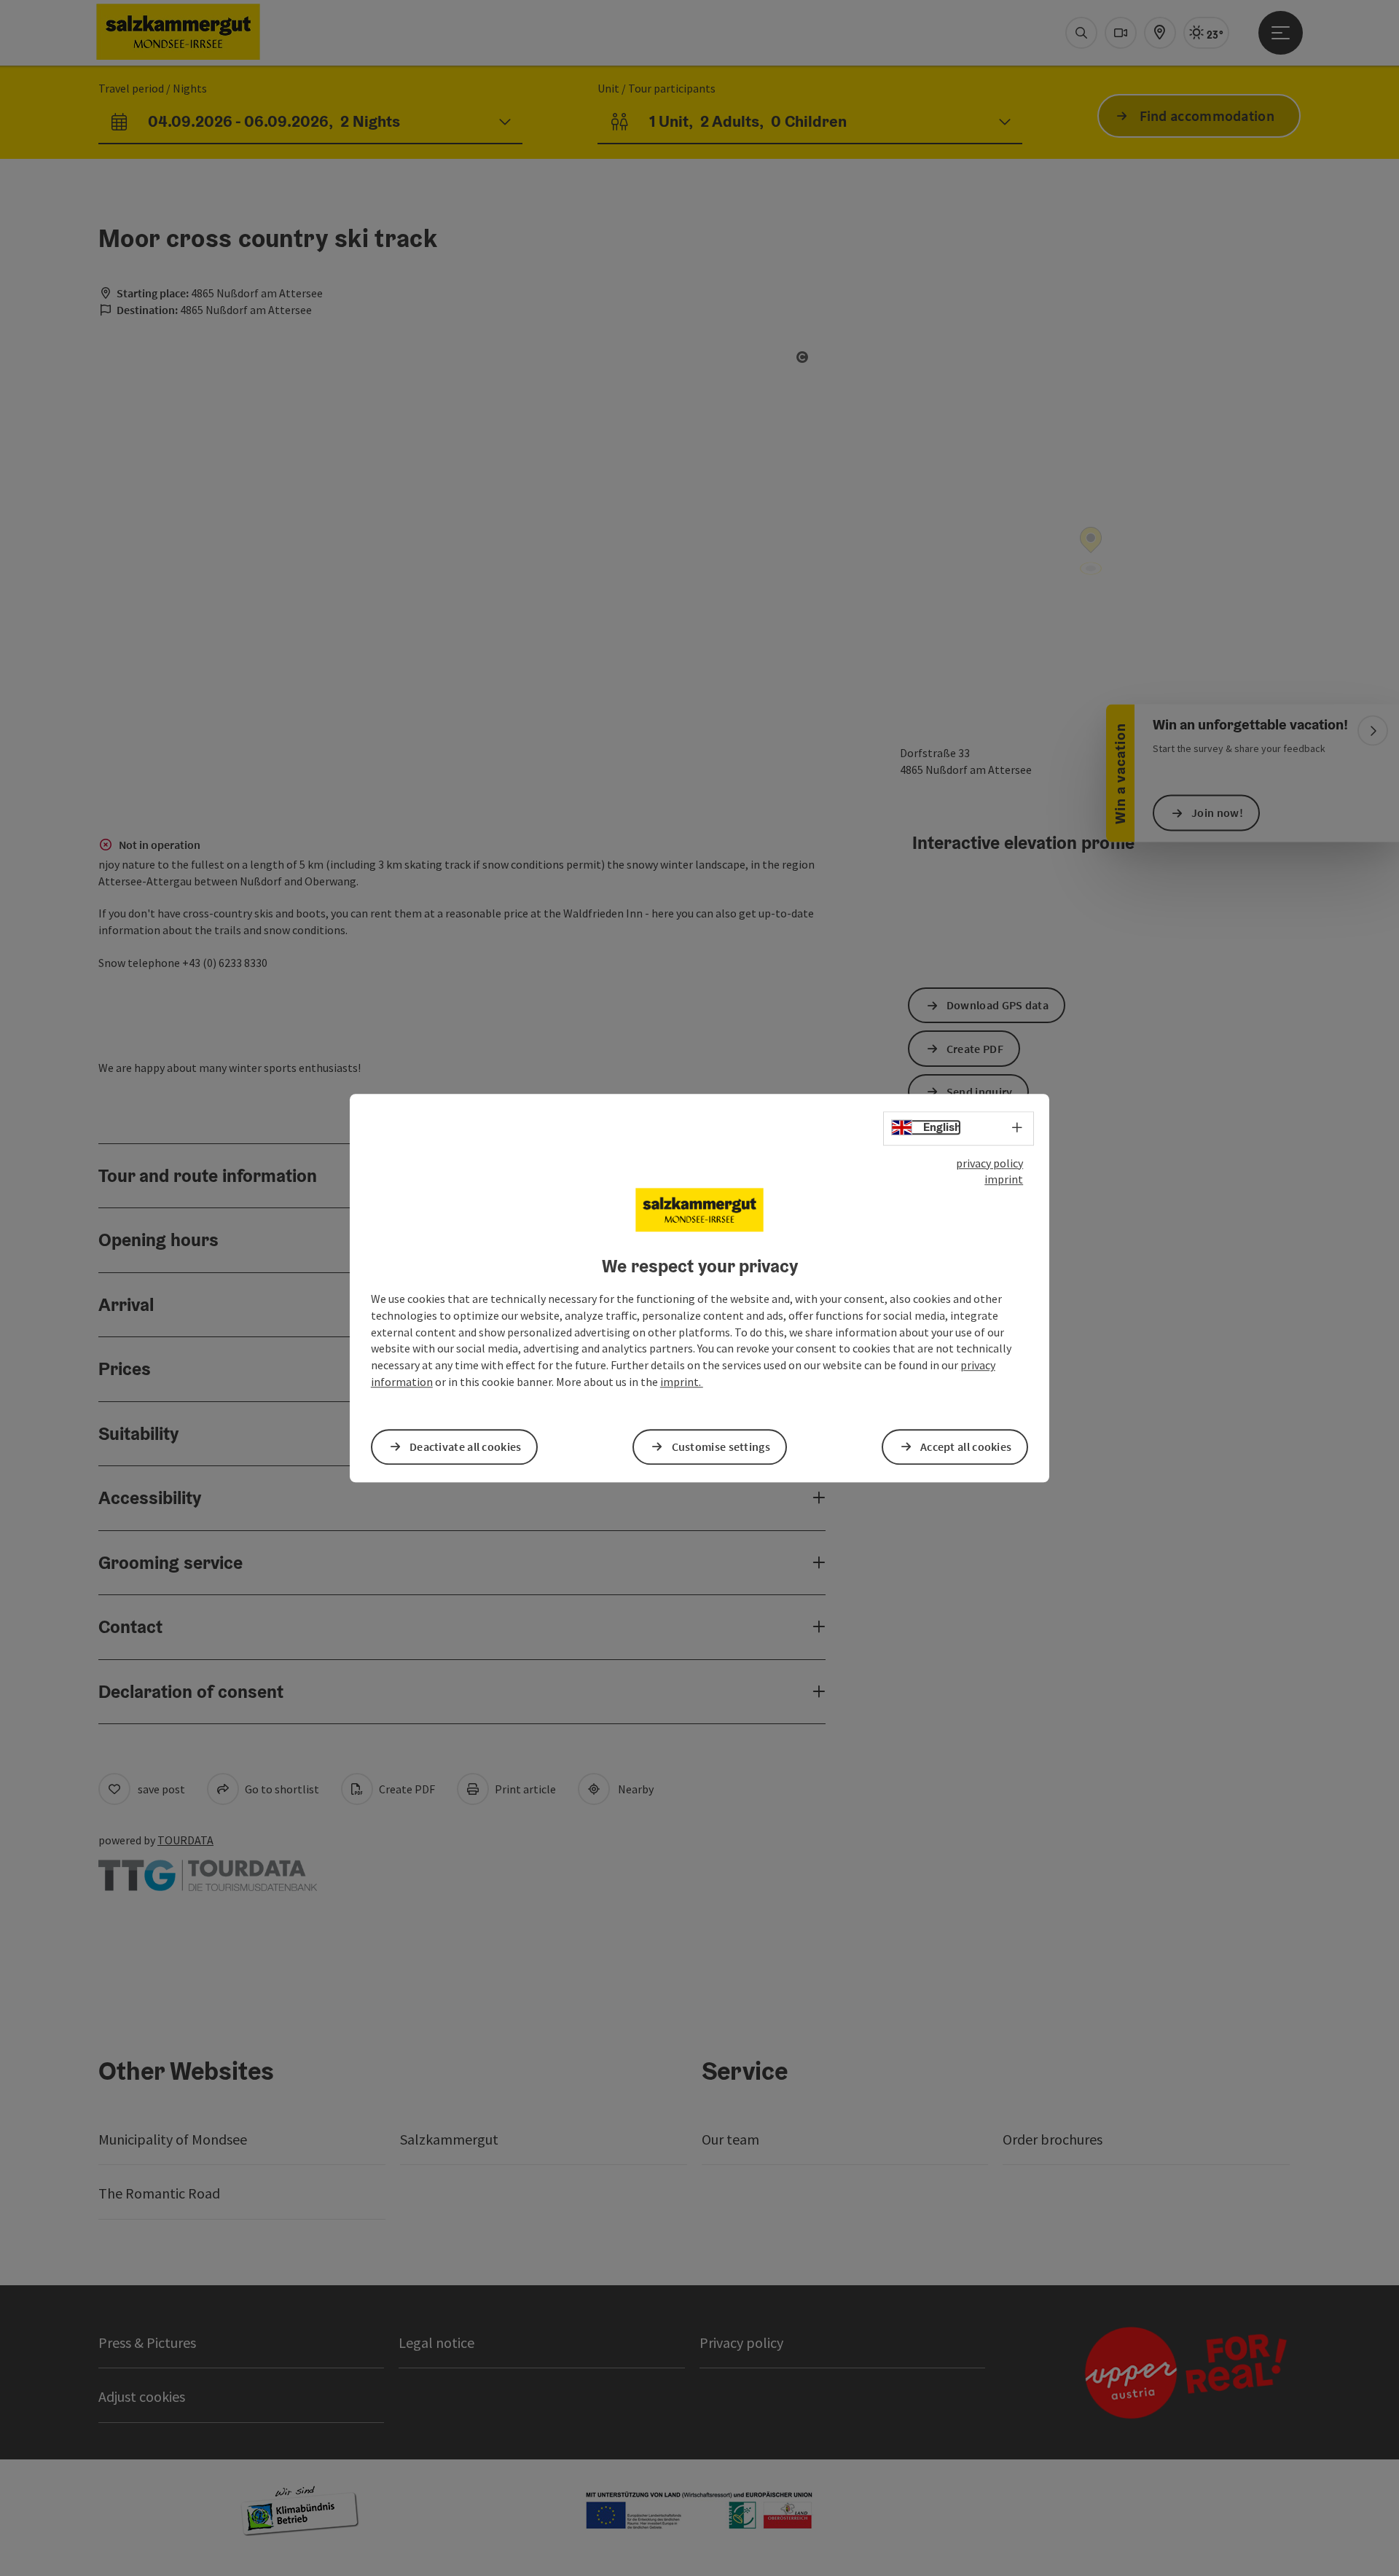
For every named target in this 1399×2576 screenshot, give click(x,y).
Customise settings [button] (721, 1446)
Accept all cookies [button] (966, 1446)
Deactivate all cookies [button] (466, 1446)
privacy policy (990, 1163)
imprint (1004, 1180)
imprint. (682, 1382)
